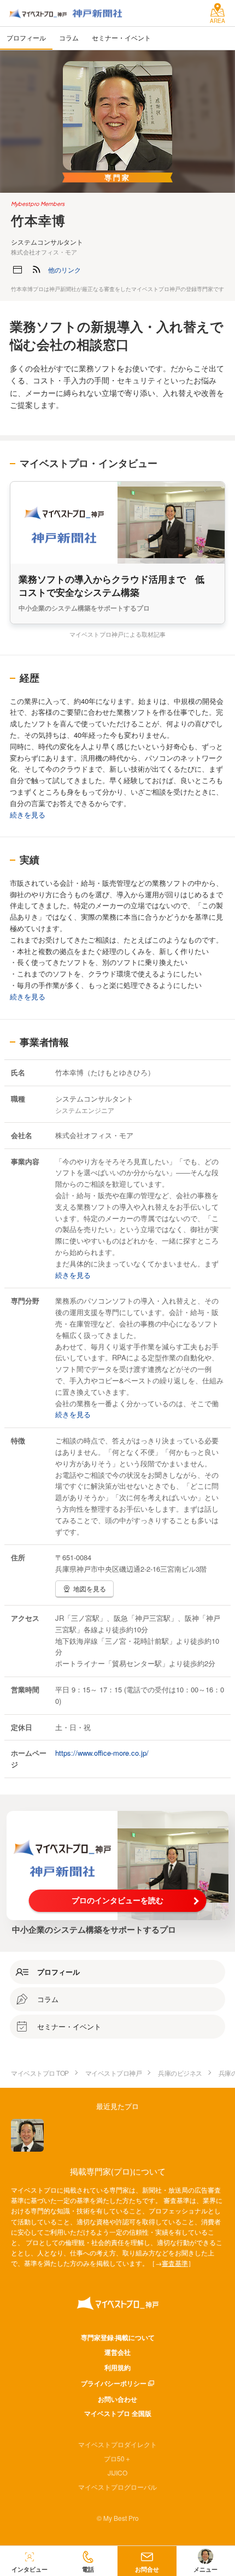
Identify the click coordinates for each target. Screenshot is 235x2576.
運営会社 (117, 2352)
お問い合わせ (117, 2399)
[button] (64, 270)
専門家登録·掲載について (118, 2337)
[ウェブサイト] (17, 270)
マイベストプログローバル (117, 2487)
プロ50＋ (117, 2458)
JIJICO (117, 2473)
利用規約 (117, 2367)
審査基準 (175, 2263)
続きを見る (28, 815)
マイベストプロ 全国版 (118, 2413)
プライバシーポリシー (114, 2383)
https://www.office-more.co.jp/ (102, 1753)
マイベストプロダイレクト (117, 2444)
